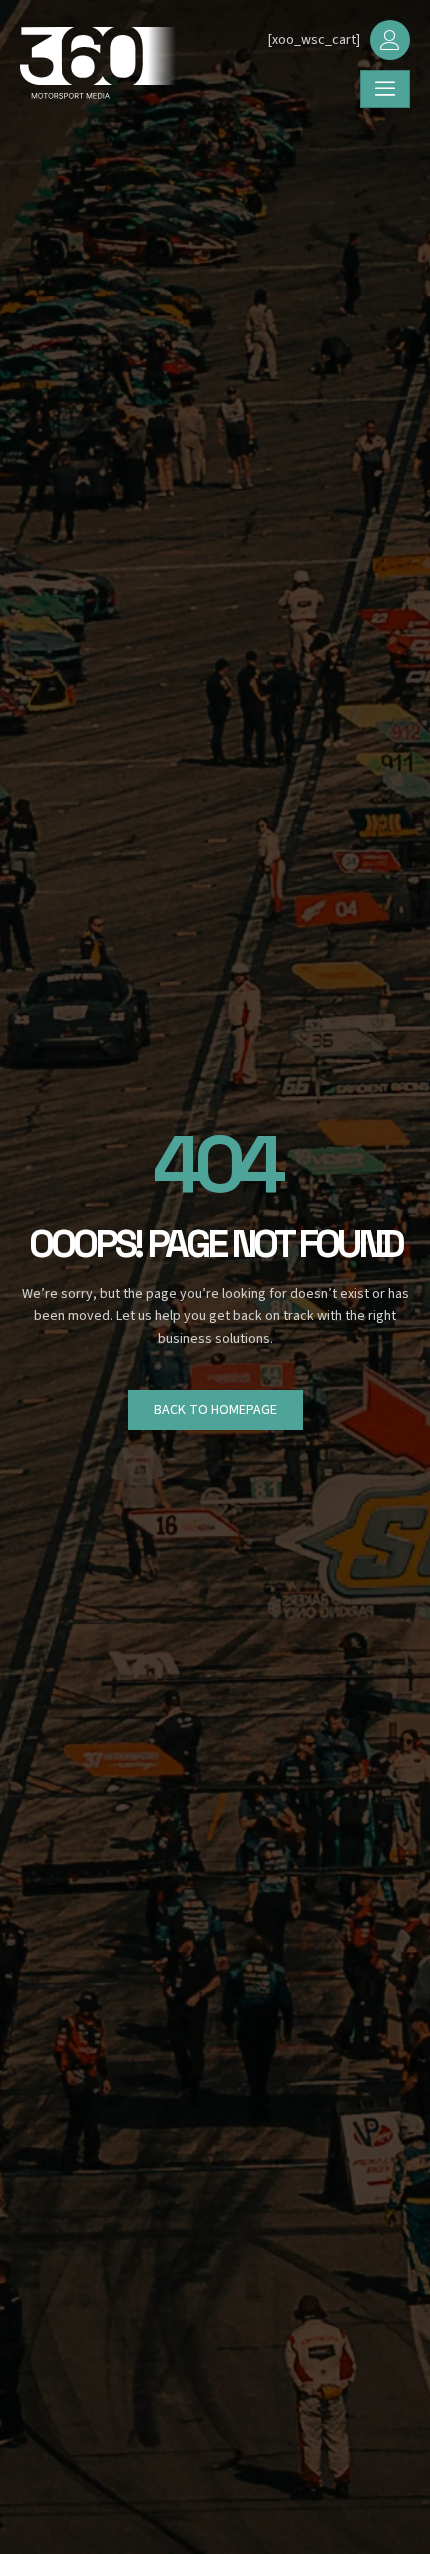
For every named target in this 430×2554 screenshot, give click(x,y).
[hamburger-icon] (385, 89)
